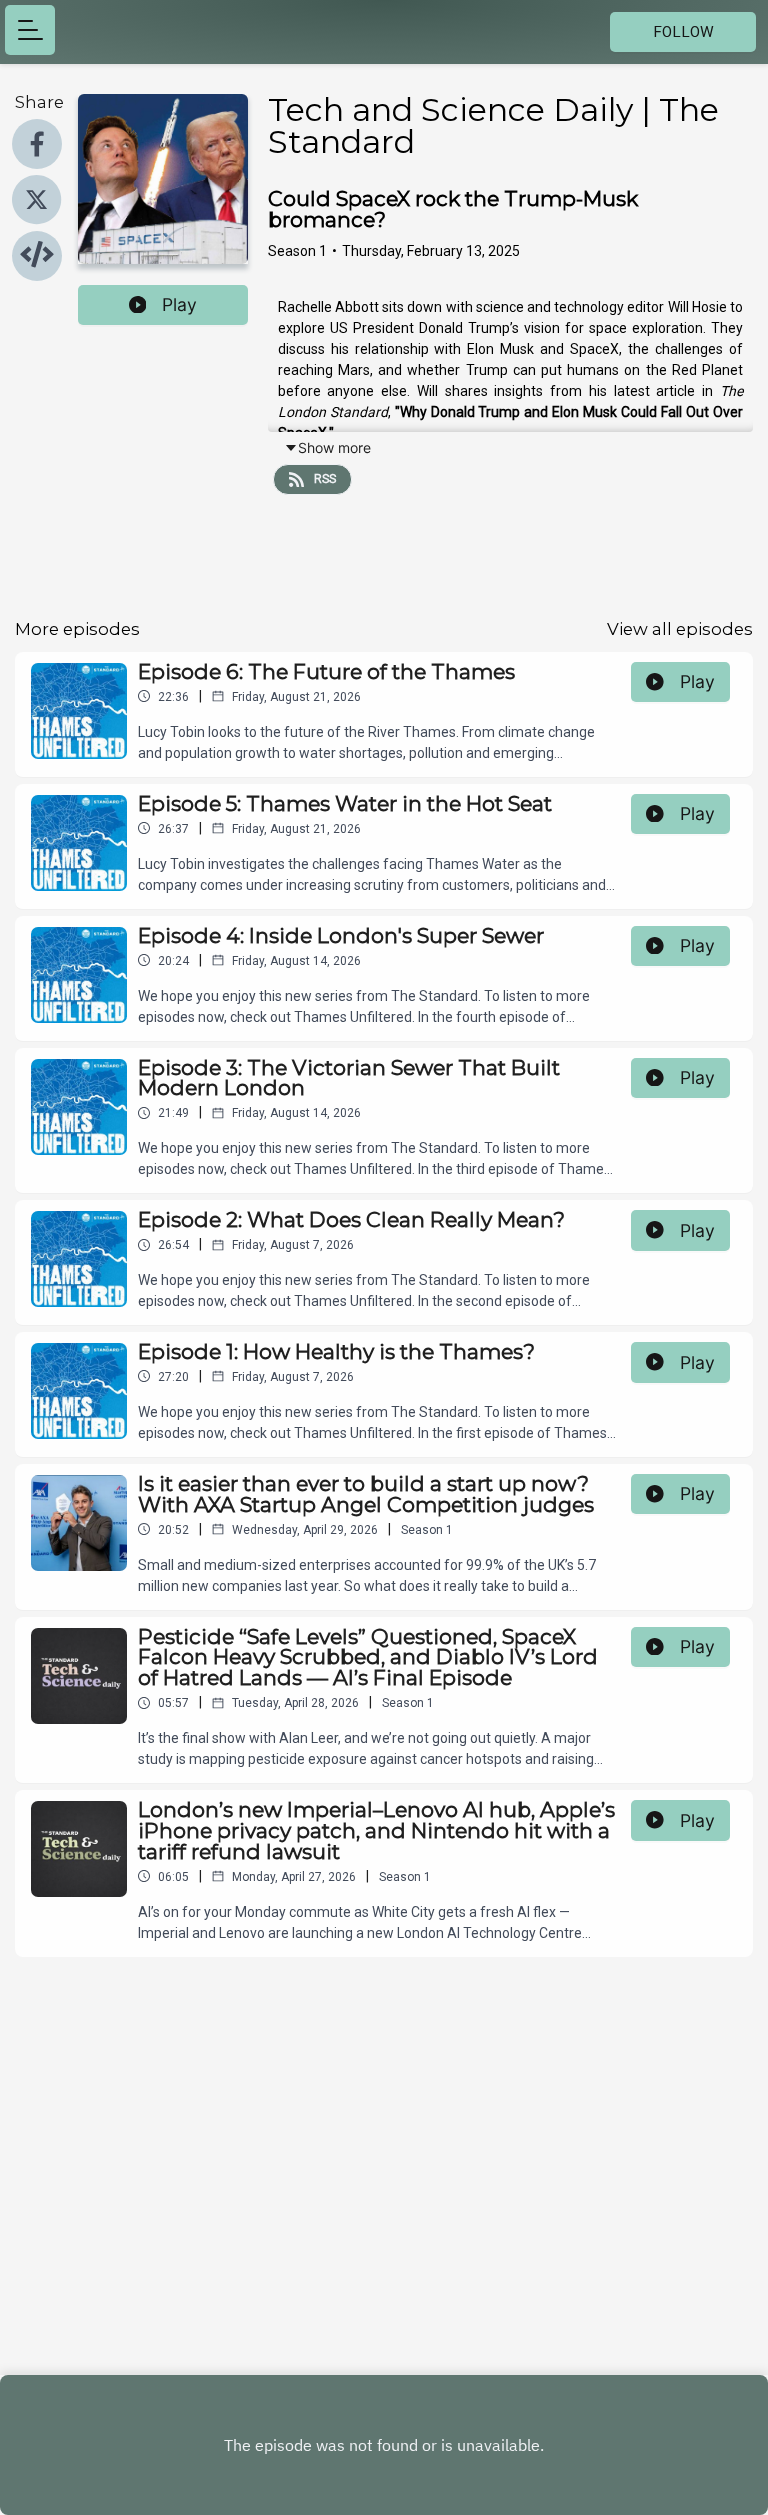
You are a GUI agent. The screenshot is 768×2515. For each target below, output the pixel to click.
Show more (334, 447)
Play (179, 304)
